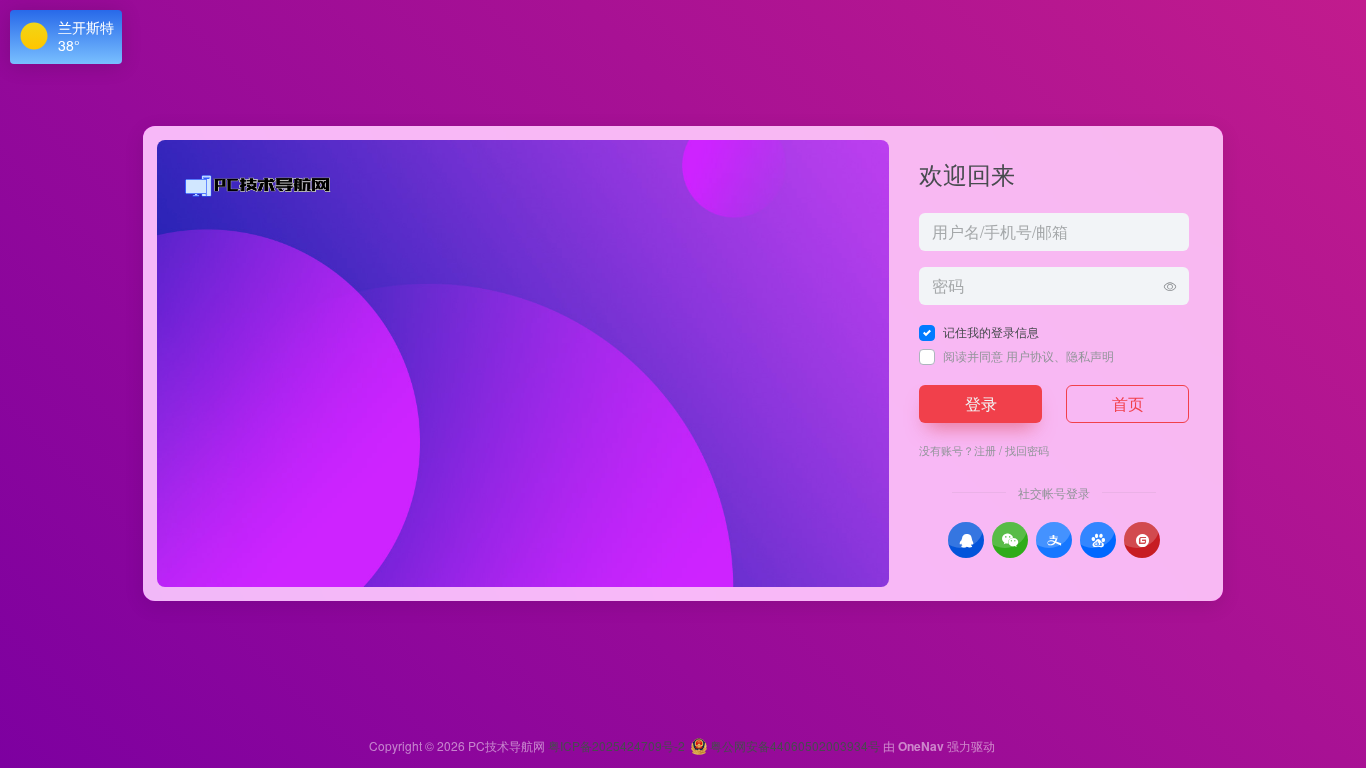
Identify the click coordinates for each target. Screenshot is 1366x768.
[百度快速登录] (1098, 540)
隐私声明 (1090, 355)
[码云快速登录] (1142, 540)
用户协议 (1030, 355)
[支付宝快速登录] (1054, 540)
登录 (981, 403)
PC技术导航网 (506, 745)
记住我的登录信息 (991, 331)
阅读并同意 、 (1028, 355)
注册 (985, 450)
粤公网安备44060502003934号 (795, 745)
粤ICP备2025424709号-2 (616, 745)
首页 (1128, 403)
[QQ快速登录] (966, 540)
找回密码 (1027, 450)
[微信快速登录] (1010, 540)
